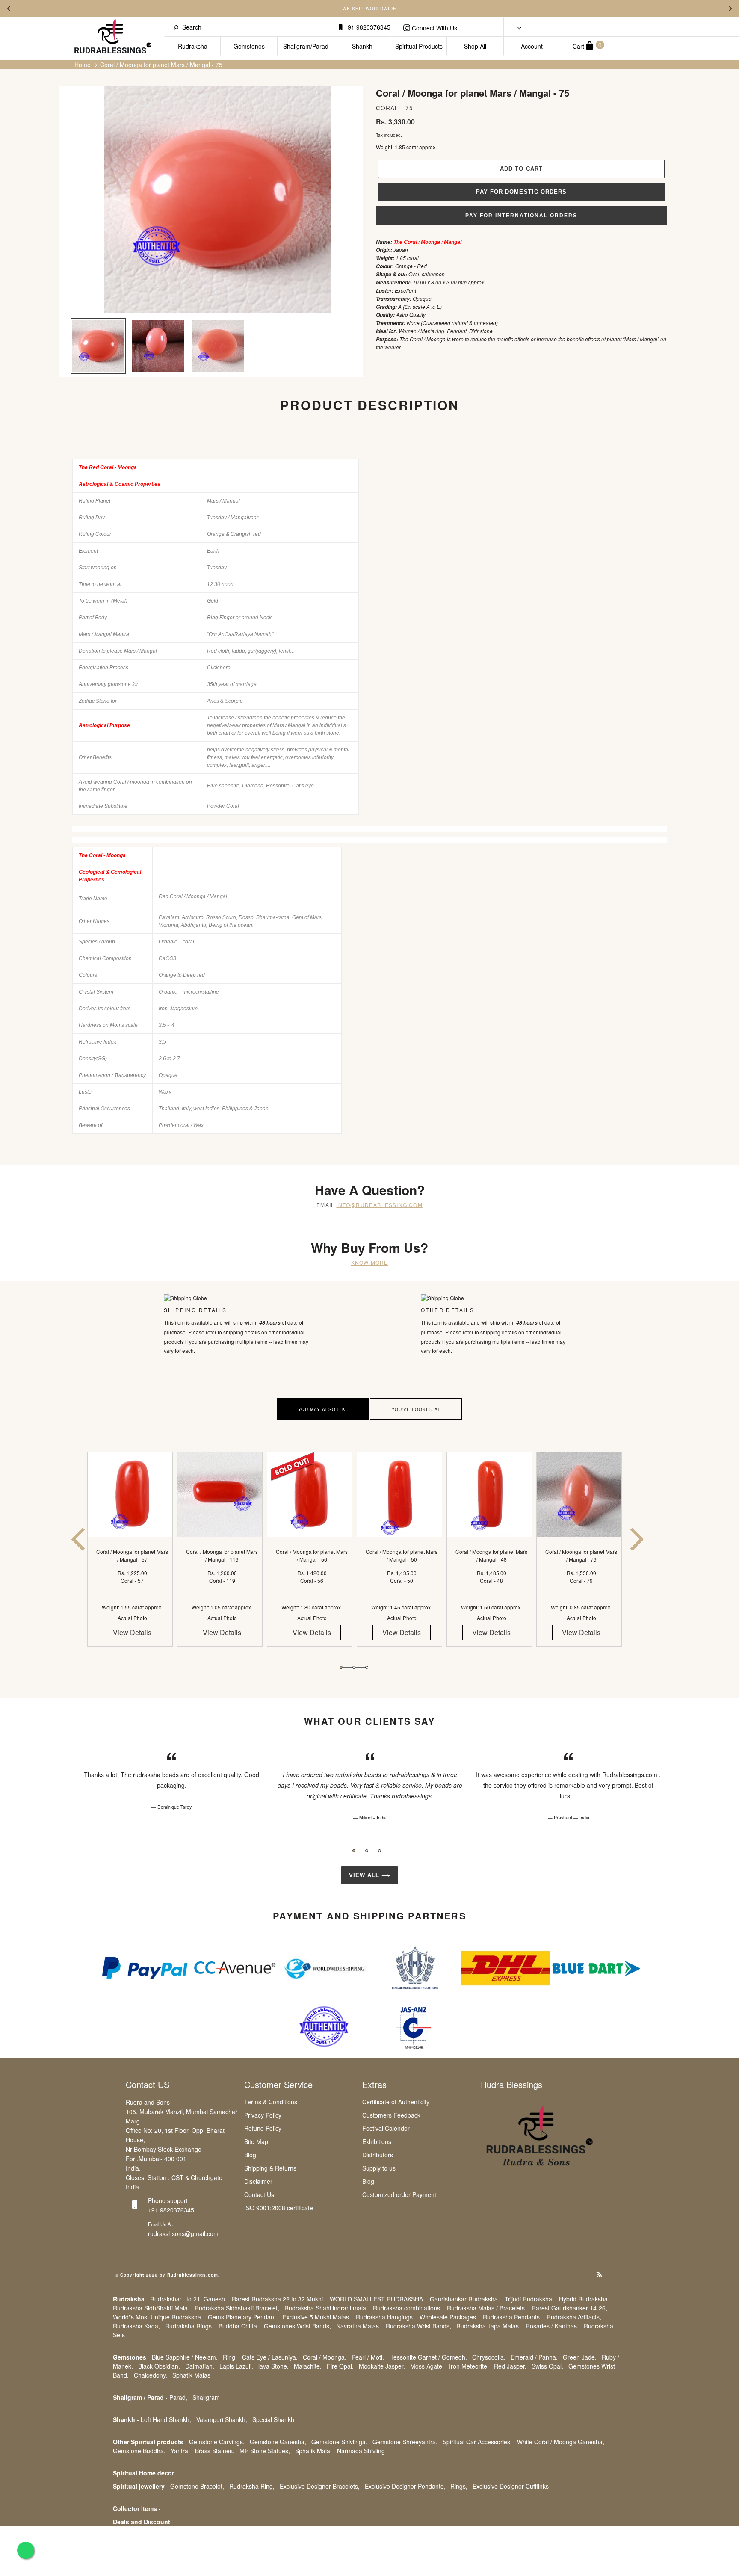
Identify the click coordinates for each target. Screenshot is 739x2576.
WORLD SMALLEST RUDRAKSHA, (377, 2299)
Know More (370, 1262)
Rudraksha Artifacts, (574, 2317)
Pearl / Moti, (368, 2357)
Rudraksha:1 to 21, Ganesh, (188, 2299)
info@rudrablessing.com (379, 1205)
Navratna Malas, (358, 2326)
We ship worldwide (369, 9)
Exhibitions (377, 2141)
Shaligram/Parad (306, 46)
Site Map (256, 2141)
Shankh (362, 46)
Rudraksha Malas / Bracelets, (487, 2308)
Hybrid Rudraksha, (584, 2299)
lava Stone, (273, 2366)
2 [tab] (354, 1667)
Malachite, (308, 2366)
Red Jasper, (510, 2366)
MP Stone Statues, (265, 2451)
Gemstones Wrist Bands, (297, 2326)
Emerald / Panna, (534, 2357)
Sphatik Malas (191, 2375)
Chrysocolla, (489, 2357)
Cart (587, 46)
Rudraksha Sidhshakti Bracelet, (237, 2308)
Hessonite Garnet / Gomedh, (428, 2357)
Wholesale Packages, (449, 2317)
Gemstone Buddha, (139, 2451)
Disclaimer (258, 2181)
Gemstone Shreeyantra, (405, 2442)
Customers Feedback (391, 2115)
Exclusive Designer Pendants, (405, 2486)
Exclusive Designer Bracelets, (320, 2486)
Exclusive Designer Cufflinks (511, 2486)
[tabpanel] (132, 1557)
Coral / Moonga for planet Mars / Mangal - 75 (161, 65)
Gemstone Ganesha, (278, 2442)
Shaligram (206, 2397)
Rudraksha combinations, (407, 2308)
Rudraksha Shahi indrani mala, (326, 2308)
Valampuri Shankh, (222, 2419)
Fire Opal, (340, 2366)
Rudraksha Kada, (136, 2326)
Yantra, (180, 2451)
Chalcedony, (151, 2375)
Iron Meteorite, (469, 2366)
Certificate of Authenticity (396, 2102)
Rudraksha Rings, (189, 2326)
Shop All (475, 46)
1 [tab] (341, 1667)
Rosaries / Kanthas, (552, 2326)
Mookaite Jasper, (382, 2366)
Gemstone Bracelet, (197, 2486)
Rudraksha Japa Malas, (488, 2326)
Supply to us (379, 2168)
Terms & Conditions (271, 2102)
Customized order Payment (399, 2194)
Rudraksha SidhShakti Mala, (151, 2308)
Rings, (459, 2486)
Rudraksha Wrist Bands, (418, 2326)
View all (365, 1875)
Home (83, 65)
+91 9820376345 (367, 27)
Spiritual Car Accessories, (477, 2442)
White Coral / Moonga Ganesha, (561, 2442)
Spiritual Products (419, 46)
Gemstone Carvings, (217, 2442)
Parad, (178, 2397)
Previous (9, 9)
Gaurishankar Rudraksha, (465, 2299)
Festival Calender (386, 2128)
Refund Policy (263, 2128)
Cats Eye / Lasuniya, (270, 2357)
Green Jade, (580, 2357)
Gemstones (249, 46)
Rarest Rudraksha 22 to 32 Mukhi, (278, 2299)
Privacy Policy (263, 2115)
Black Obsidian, (159, 2366)
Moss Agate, (427, 2366)
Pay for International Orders (521, 216)
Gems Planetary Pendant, (243, 2317)
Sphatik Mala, (313, 2451)
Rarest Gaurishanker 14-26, (569, 2308)
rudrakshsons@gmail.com (183, 2233)
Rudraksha (193, 46)
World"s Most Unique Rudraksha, (158, 2317)
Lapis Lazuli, (236, 2366)
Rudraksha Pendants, (512, 2317)
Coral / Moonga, (325, 2357)
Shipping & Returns (270, 2168)
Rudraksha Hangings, (385, 2317)
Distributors (378, 2155)
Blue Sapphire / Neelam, (185, 2357)
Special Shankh (273, 2419)
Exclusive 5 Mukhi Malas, (317, 2317)
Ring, (230, 2357)
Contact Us (259, 2194)
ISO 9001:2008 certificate (279, 2208)
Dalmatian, (200, 2366)
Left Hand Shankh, (166, 2419)
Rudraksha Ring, (252, 2486)
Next (730, 9)
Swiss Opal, (547, 2366)
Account (532, 46)
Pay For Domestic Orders (521, 192)
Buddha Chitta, (239, 2326)
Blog (250, 2155)
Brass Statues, (215, 2451)
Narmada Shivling (361, 2451)
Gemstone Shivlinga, (339, 2442)
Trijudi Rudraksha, (529, 2299)
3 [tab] (367, 1667)
